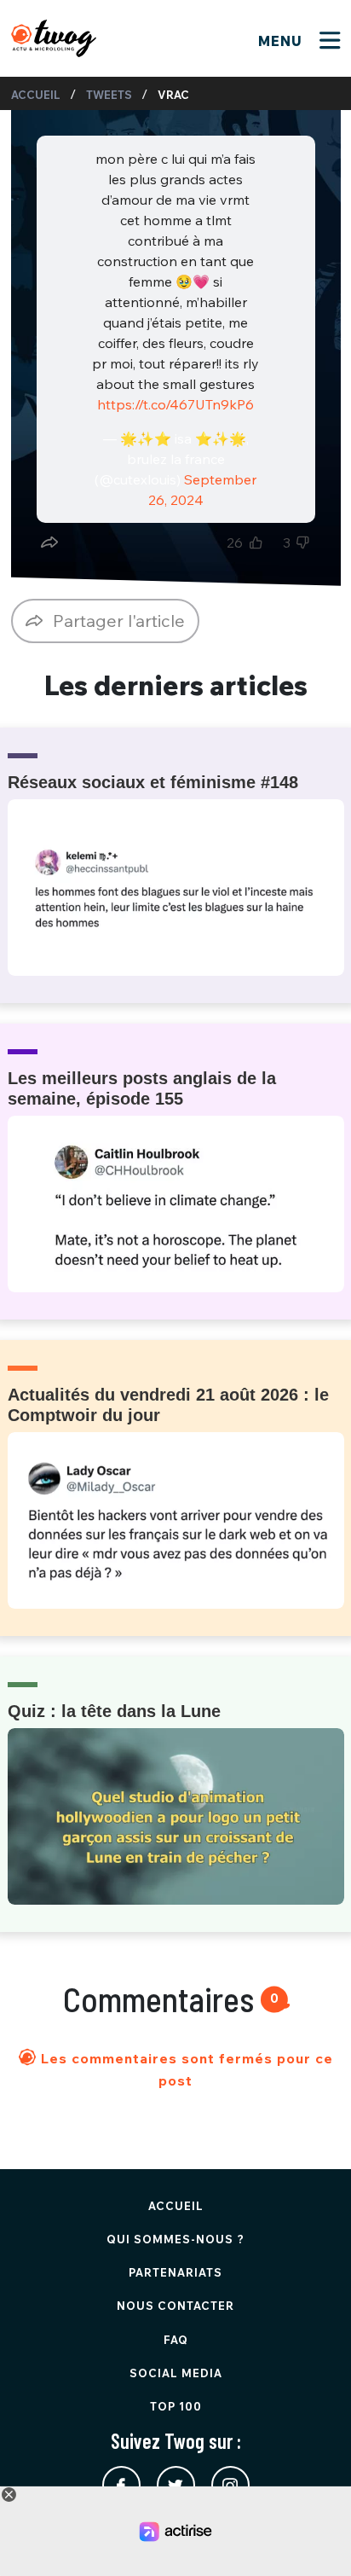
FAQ (176, 2340)
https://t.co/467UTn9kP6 (175, 404)
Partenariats (175, 2272)
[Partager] (49, 542)
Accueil (36, 95)
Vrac (173, 95)
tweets (109, 95)
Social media (176, 2373)
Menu (282, 41)
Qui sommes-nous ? (175, 2239)
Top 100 (176, 2406)
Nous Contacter (175, 2306)
